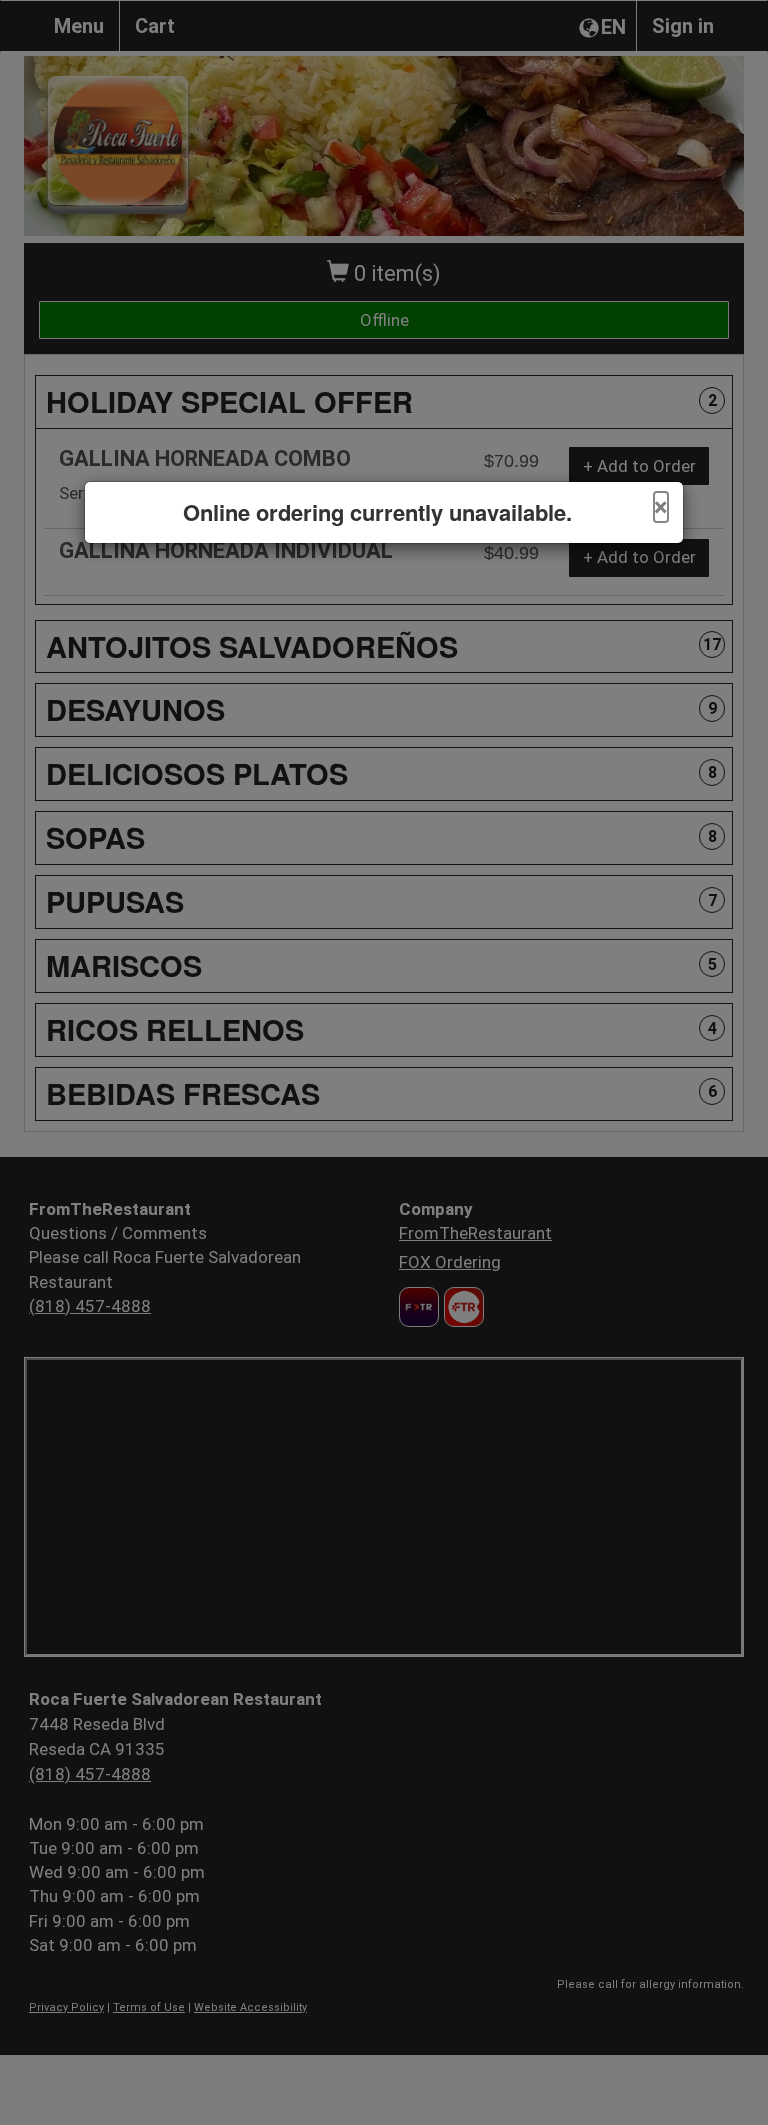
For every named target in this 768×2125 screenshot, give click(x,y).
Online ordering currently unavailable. (377, 512)
